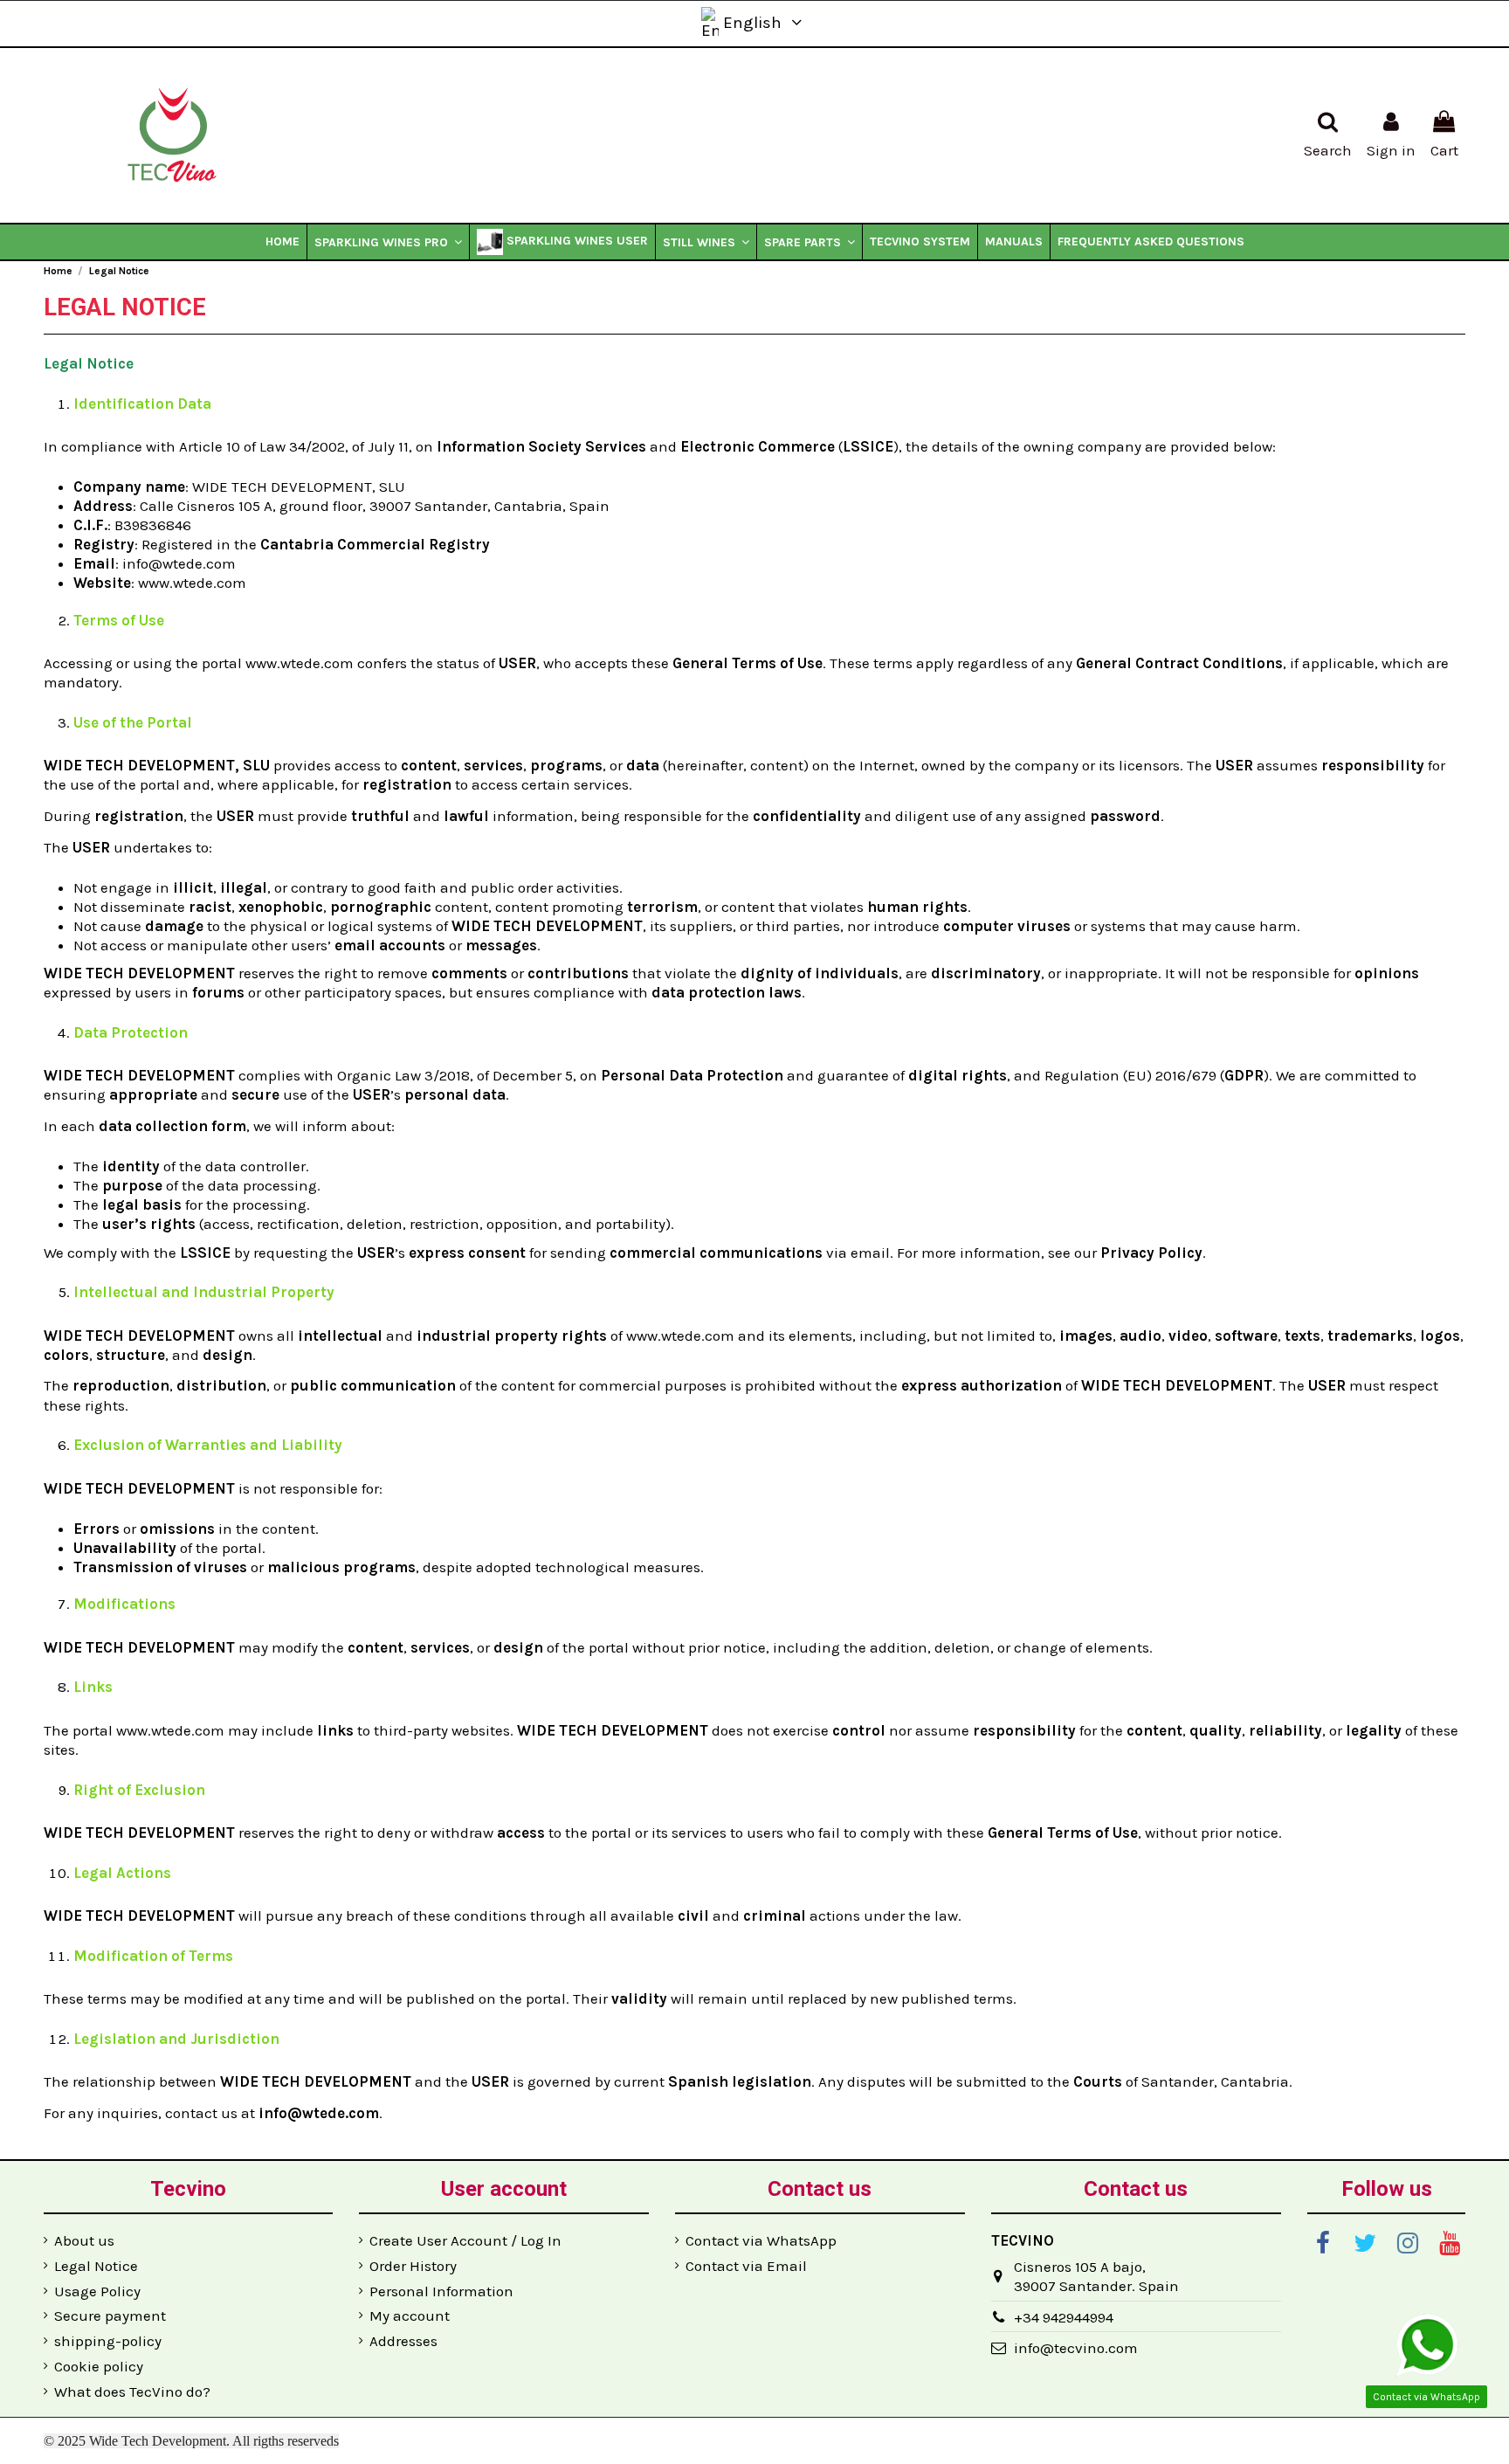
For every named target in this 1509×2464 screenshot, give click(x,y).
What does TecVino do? (132, 2392)
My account (410, 2316)
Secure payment (110, 2316)
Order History (413, 2266)
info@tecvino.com (1076, 2348)
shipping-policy (108, 2341)
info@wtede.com (179, 563)
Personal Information (441, 2291)
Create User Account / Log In (465, 2240)
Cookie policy (99, 2366)
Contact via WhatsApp (761, 2240)
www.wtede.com (192, 583)
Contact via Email (746, 2266)
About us (84, 2240)
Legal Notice (96, 2266)
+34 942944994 (1064, 2317)
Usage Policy (97, 2291)
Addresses (403, 2341)
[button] (388, 242)
